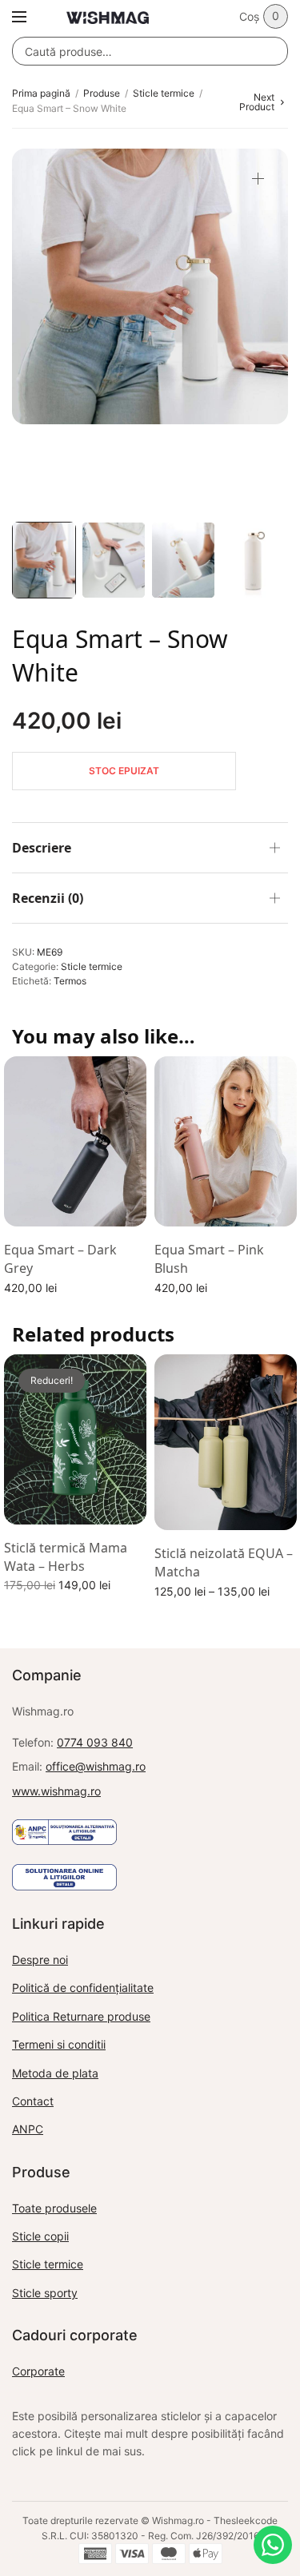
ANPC (28, 2129)
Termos (70, 981)
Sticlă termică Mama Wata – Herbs (66, 1556)
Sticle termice (164, 93)
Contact (33, 2101)
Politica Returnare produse (81, 2016)
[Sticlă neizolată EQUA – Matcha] (226, 1443)
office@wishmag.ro (96, 1766)
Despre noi (40, 1960)
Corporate (38, 2371)
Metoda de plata (55, 2073)
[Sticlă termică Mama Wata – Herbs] (75, 1440)
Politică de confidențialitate (83, 1988)
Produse (102, 93)
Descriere (42, 848)
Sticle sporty (45, 2293)
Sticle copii (40, 2236)
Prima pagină (41, 93)
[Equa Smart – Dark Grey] (75, 1142)
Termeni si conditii (59, 2044)
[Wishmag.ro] (108, 18)
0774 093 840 (95, 1742)
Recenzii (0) (48, 898)
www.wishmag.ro (56, 1791)
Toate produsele (54, 2208)
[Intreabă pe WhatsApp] (273, 2545)
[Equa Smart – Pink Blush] (226, 1142)
